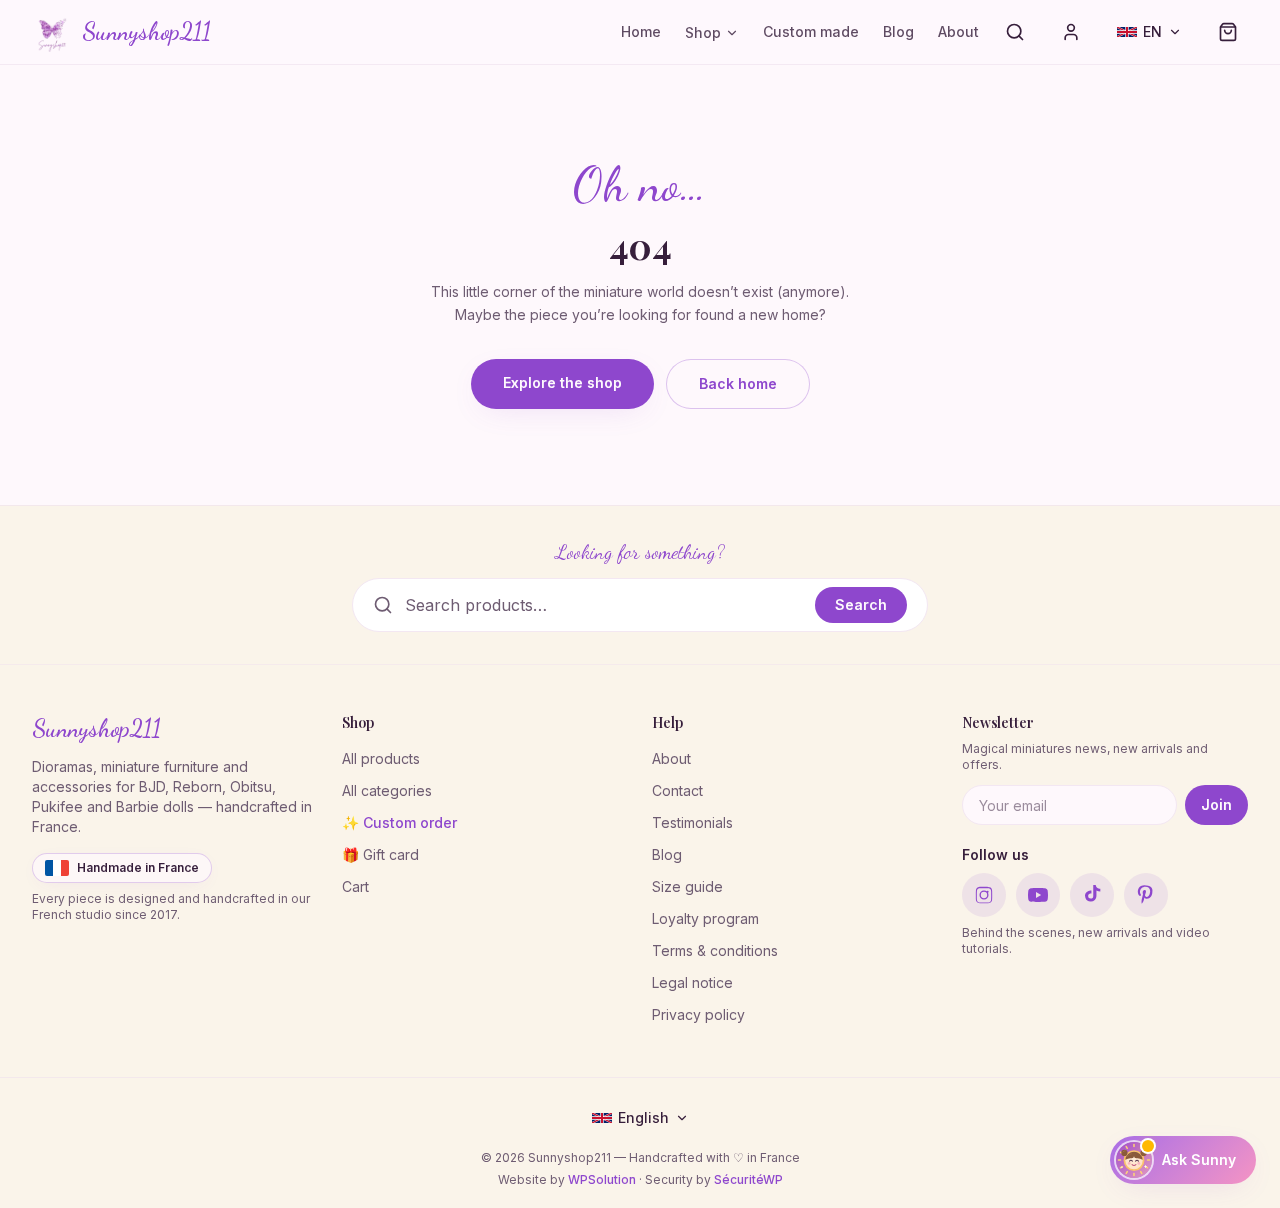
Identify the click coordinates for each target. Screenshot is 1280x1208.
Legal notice (692, 982)
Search (861, 604)
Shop (703, 32)
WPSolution (602, 1179)
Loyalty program (705, 918)
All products (381, 758)
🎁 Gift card (380, 854)
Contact (677, 790)
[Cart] (1228, 32)
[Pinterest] (1146, 895)
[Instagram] (984, 895)
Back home (738, 383)
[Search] (1015, 32)
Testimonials (692, 822)
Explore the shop (562, 382)
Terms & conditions (715, 950)
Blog (898, 31)
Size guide (687, 886)
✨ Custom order (399, 822)
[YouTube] (1038, 895)
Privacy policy (698, 1014)
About (958, 31)
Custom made (811, 31)
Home (641, 31)
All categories (387, 790)
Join (1216, 804)
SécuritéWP (748, 1179)
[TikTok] (1092, 895)
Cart (355, 886)
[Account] (1071, 32)
